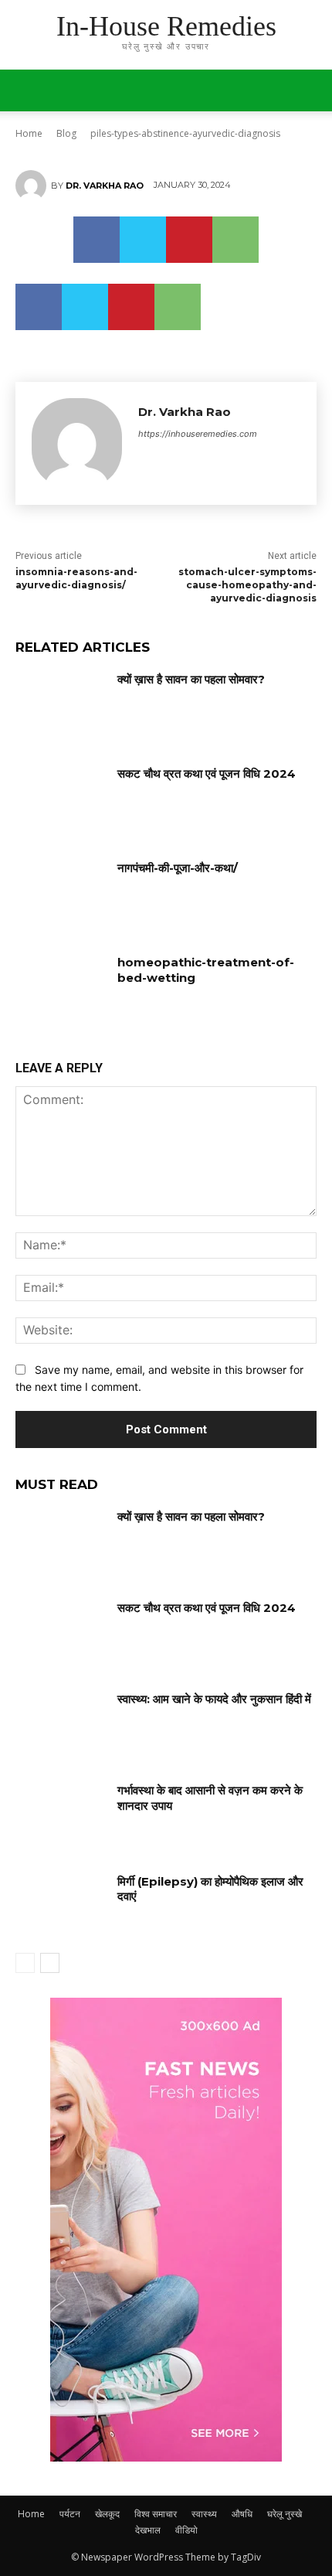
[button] (310, 90)
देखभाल (148, 2530)
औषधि (242, 2514)
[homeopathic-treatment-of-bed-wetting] (61, 986)
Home (31, 2514)
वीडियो (186, 2530)
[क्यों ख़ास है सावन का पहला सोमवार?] (61, 704)
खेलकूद (107, 2514)
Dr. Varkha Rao (105, 186)
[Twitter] (143, 240)
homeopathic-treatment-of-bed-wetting (206, 970)
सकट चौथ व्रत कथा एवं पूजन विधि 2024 (207, 773)
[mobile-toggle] (26, 90)
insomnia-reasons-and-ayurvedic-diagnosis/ (76, 578)
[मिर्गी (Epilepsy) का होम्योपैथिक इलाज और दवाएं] (61, 1906)
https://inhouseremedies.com (198, 434)
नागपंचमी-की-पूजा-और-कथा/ (178, 868)
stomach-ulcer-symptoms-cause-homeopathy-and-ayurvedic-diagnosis (247, 585)
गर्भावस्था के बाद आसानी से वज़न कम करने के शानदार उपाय (210, 1798)
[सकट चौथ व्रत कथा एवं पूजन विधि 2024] (61, 798)
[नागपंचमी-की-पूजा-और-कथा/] (61, 892)
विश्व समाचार (156, 2514)
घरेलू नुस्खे (285, 2514)
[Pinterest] (189, 240)
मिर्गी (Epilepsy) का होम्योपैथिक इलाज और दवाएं (210, 1889)
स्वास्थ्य (204, 2514)
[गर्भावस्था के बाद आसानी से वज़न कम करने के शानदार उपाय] (61, 1814)
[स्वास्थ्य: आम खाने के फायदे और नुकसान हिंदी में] (61, 1723)
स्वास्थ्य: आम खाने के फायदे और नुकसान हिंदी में (214, 1699)
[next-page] (50, 1963)
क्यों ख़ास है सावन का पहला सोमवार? (191, 679)
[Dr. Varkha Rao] (33, 186)
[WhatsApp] (235, 240)
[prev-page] (25, 1963)
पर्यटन (70, 2514)
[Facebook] (97, 240)
